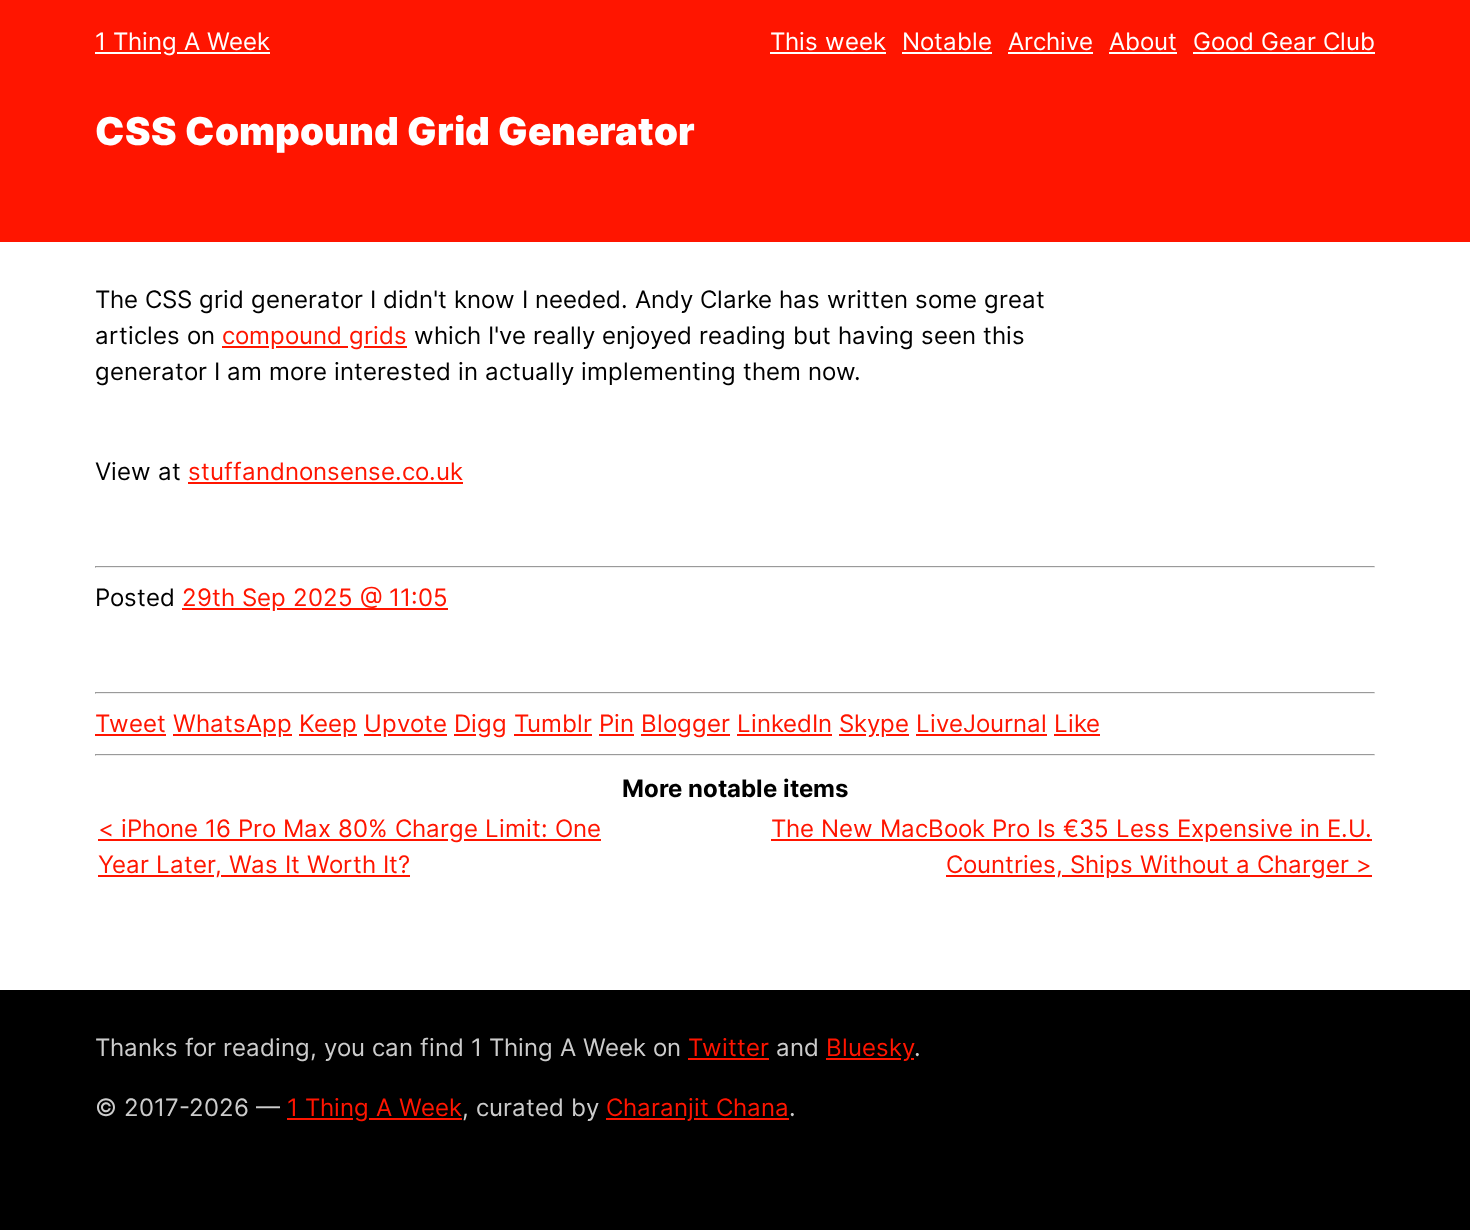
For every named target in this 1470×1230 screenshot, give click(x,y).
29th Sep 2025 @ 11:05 (315, 597)
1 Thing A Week (182, 41)
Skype (874, 723)
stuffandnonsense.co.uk (325, 471)
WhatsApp (232, 723)
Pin (616, 723)
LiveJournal (981, 723)
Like (1077, 723)
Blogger (685, 723)
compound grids (314, 335)
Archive (1050, 41)
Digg (480, 723)
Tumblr (553, 723)
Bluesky (870, 1047)
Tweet (130, 723)
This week (828, 41)
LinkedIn (784, 723)
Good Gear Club (1284, 41)
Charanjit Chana (697, 1107)
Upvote (405, 723)
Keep (328, 723)
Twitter (728, 1047)
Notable (947, 41)
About (1143, 41)
